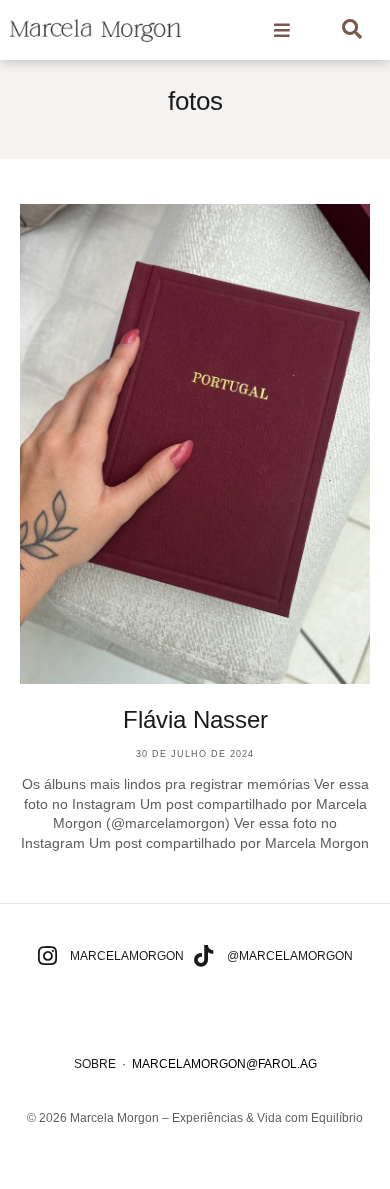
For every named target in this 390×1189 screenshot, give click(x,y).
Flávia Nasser (195, 719)
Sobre (95, 1064)
